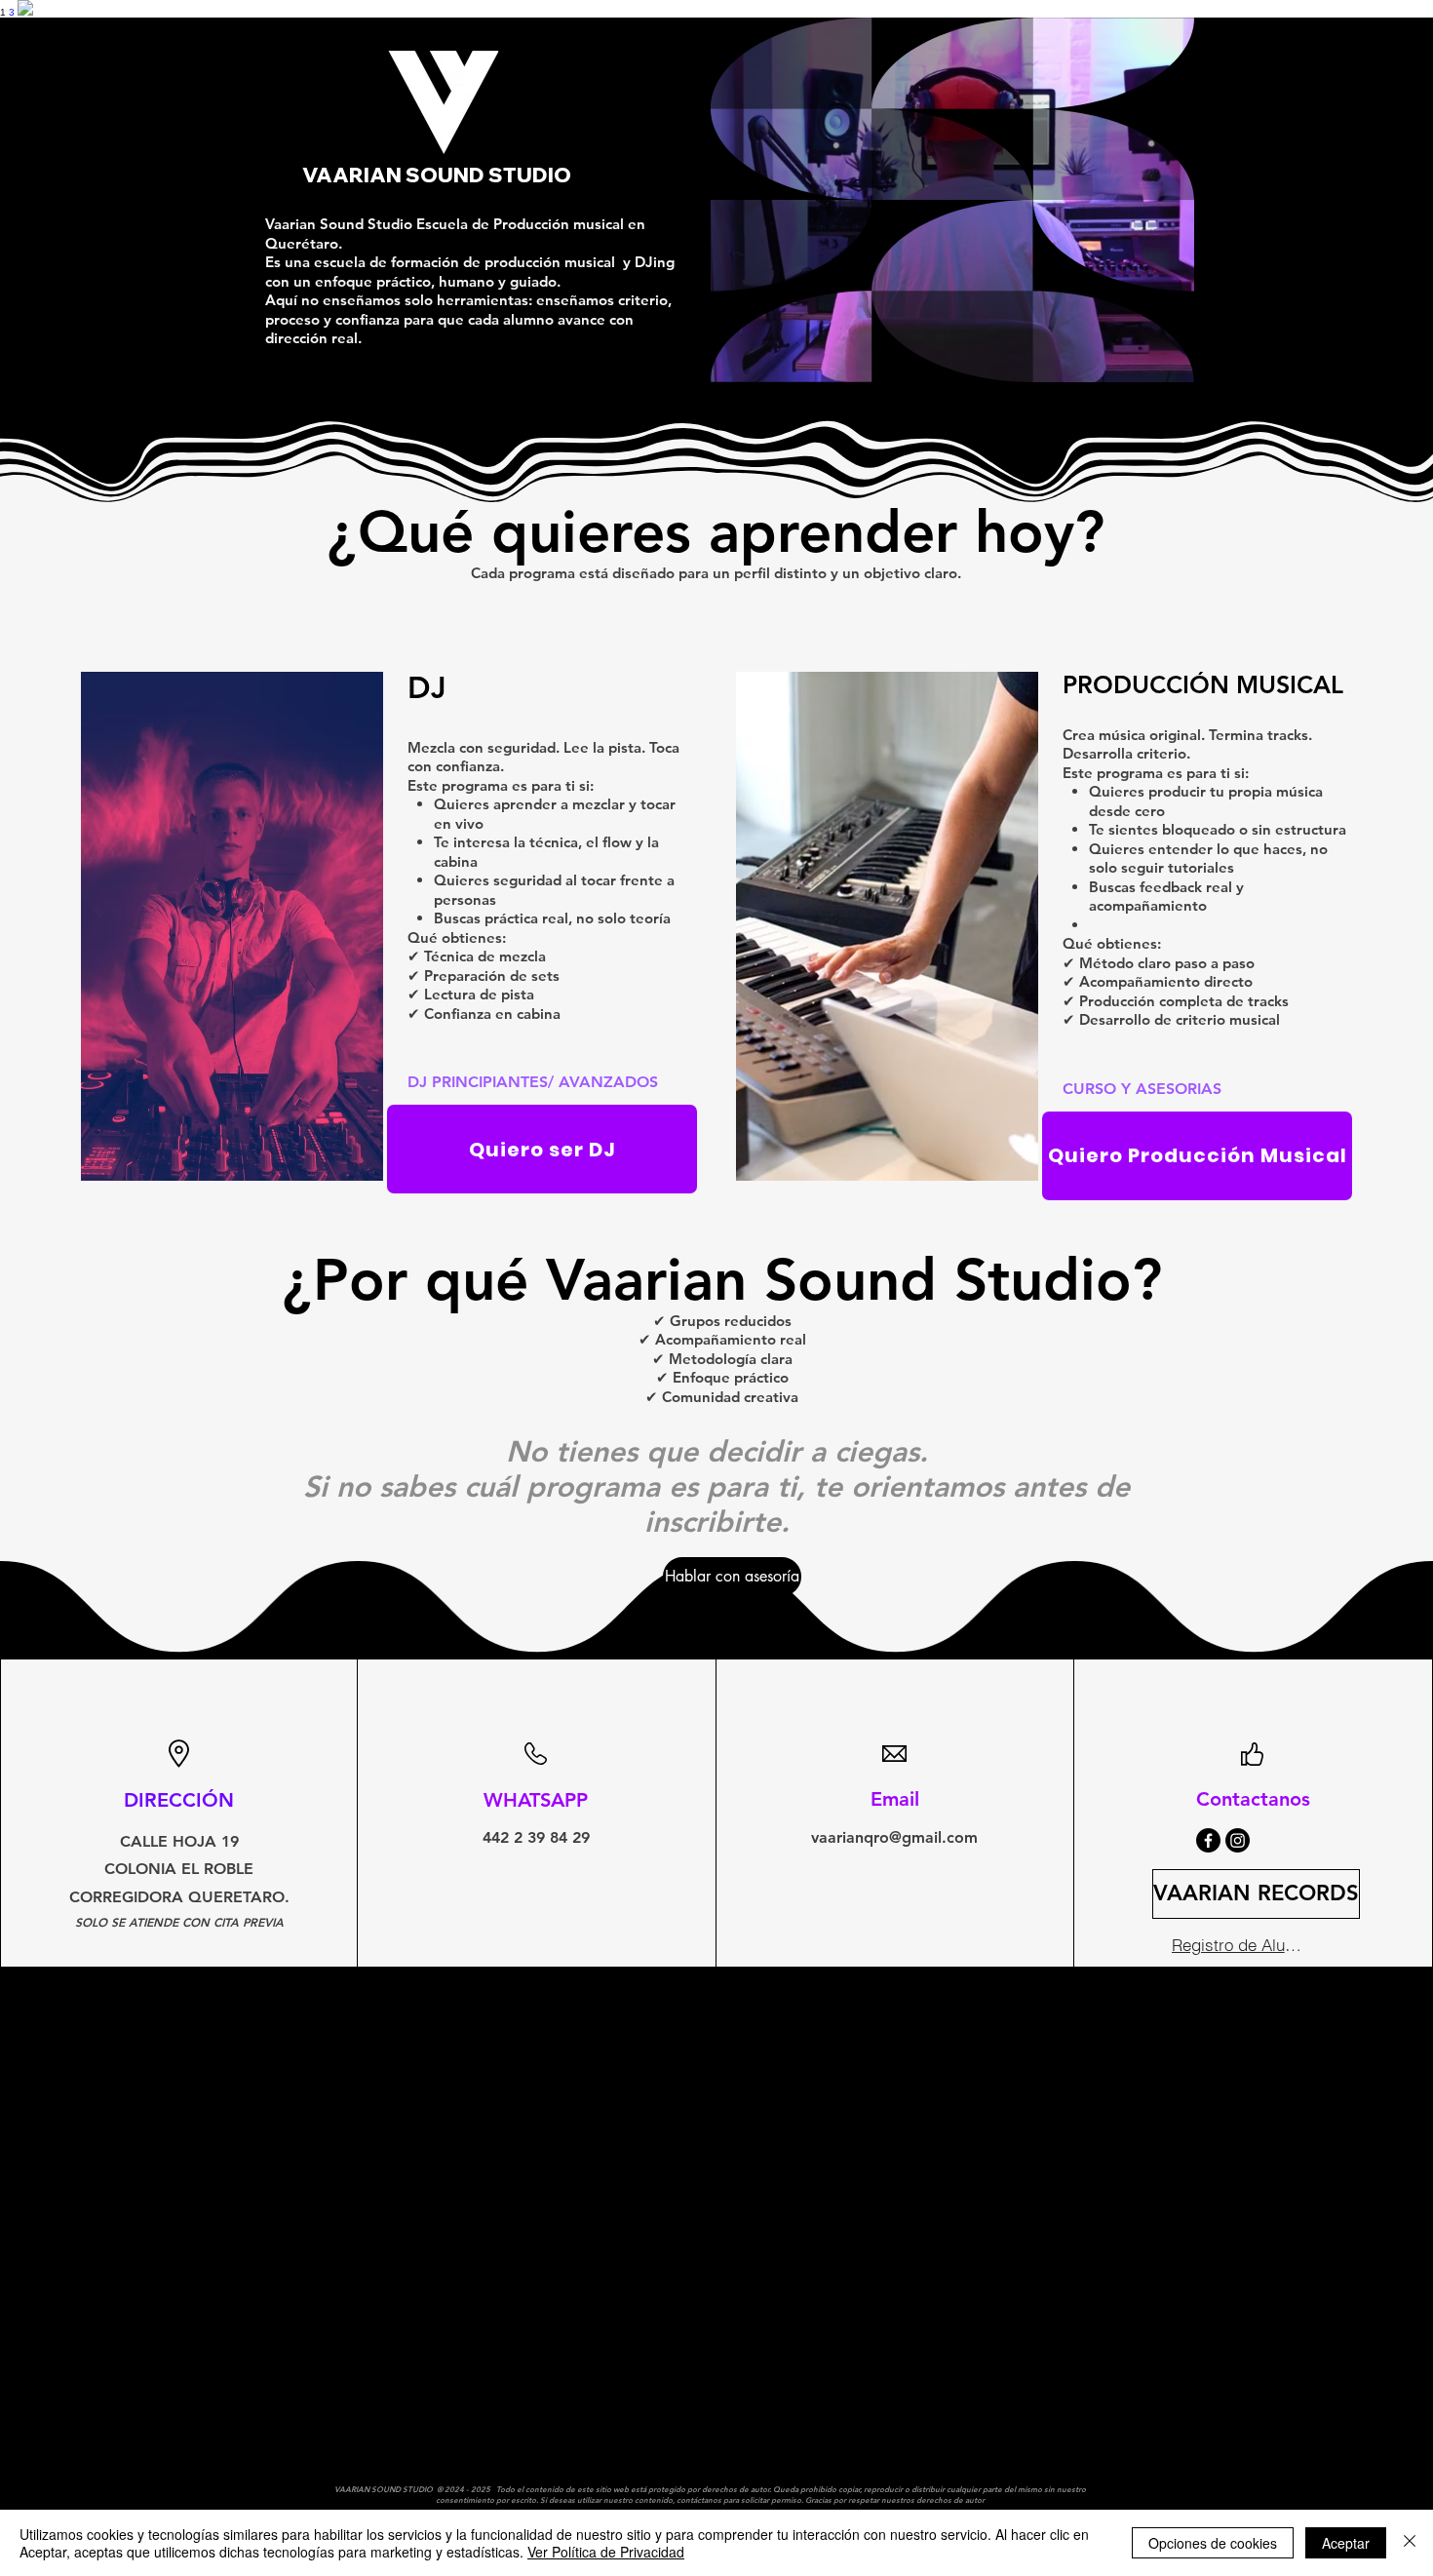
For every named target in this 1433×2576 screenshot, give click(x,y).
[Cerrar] (1410, 2543)
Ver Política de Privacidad (606, 2552)
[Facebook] (1208, 1840)
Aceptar (1346, 2543)
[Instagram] (1238, 1840)
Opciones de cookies (1213, 2543)
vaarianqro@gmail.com (894, 1837)
